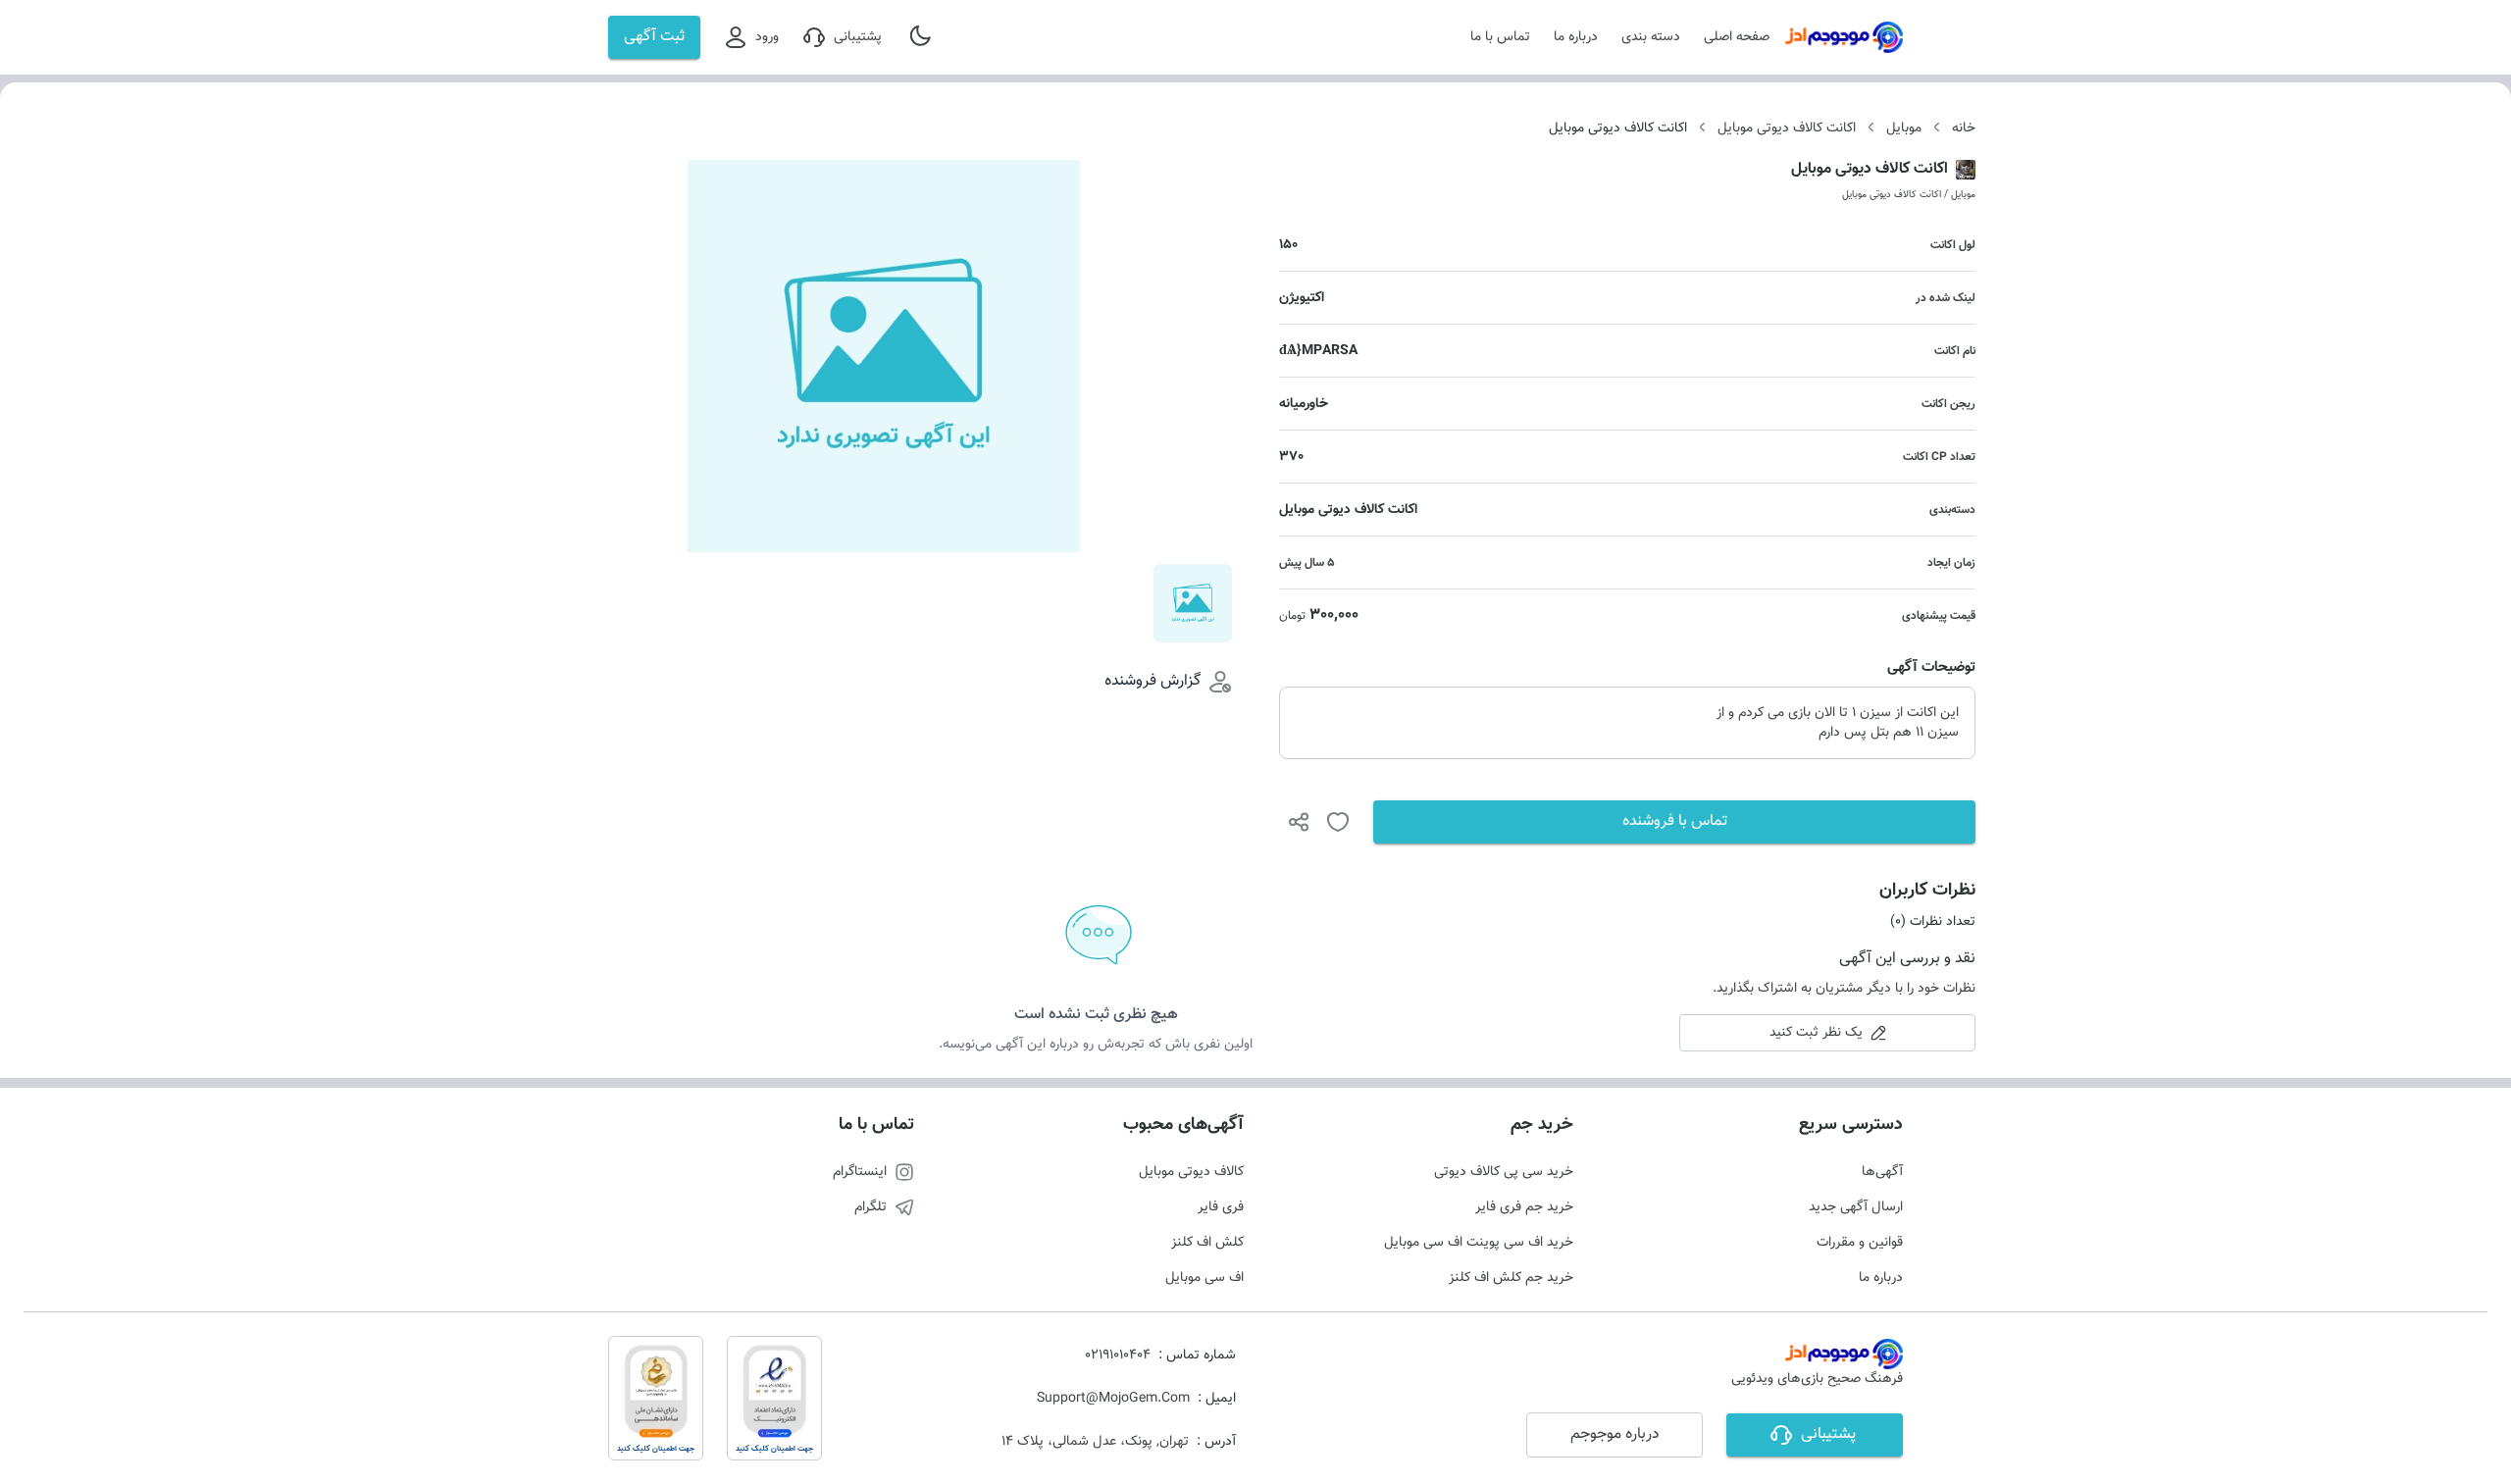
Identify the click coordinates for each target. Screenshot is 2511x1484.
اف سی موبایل (1204, 1278)
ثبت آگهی (654, 37)
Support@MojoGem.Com (1113, 1399)
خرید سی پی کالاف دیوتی (1504, 1172)
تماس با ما (1500, 37)
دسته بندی (1651, 37)
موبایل (1904, 128)
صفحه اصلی (1737, 37)
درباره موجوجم (1615, 1434)
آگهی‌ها (1882, 1172)
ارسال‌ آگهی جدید (1856, 1207)
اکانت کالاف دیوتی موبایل (1787, 128)
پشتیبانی (858, 37)
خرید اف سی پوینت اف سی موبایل (1479, 1243)
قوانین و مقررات (1860, 1243)
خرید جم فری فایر (1524, 1207)
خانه (1964, 128)
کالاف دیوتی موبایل (1191, 1172)
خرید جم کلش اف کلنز (1511, 1278)
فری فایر (1221, 1207)
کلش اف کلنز (1207, 1243)
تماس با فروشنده (1675, 821)
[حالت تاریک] (922, 37)
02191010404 (1118, 1356)
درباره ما (1576, 37)
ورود (767, 37)
